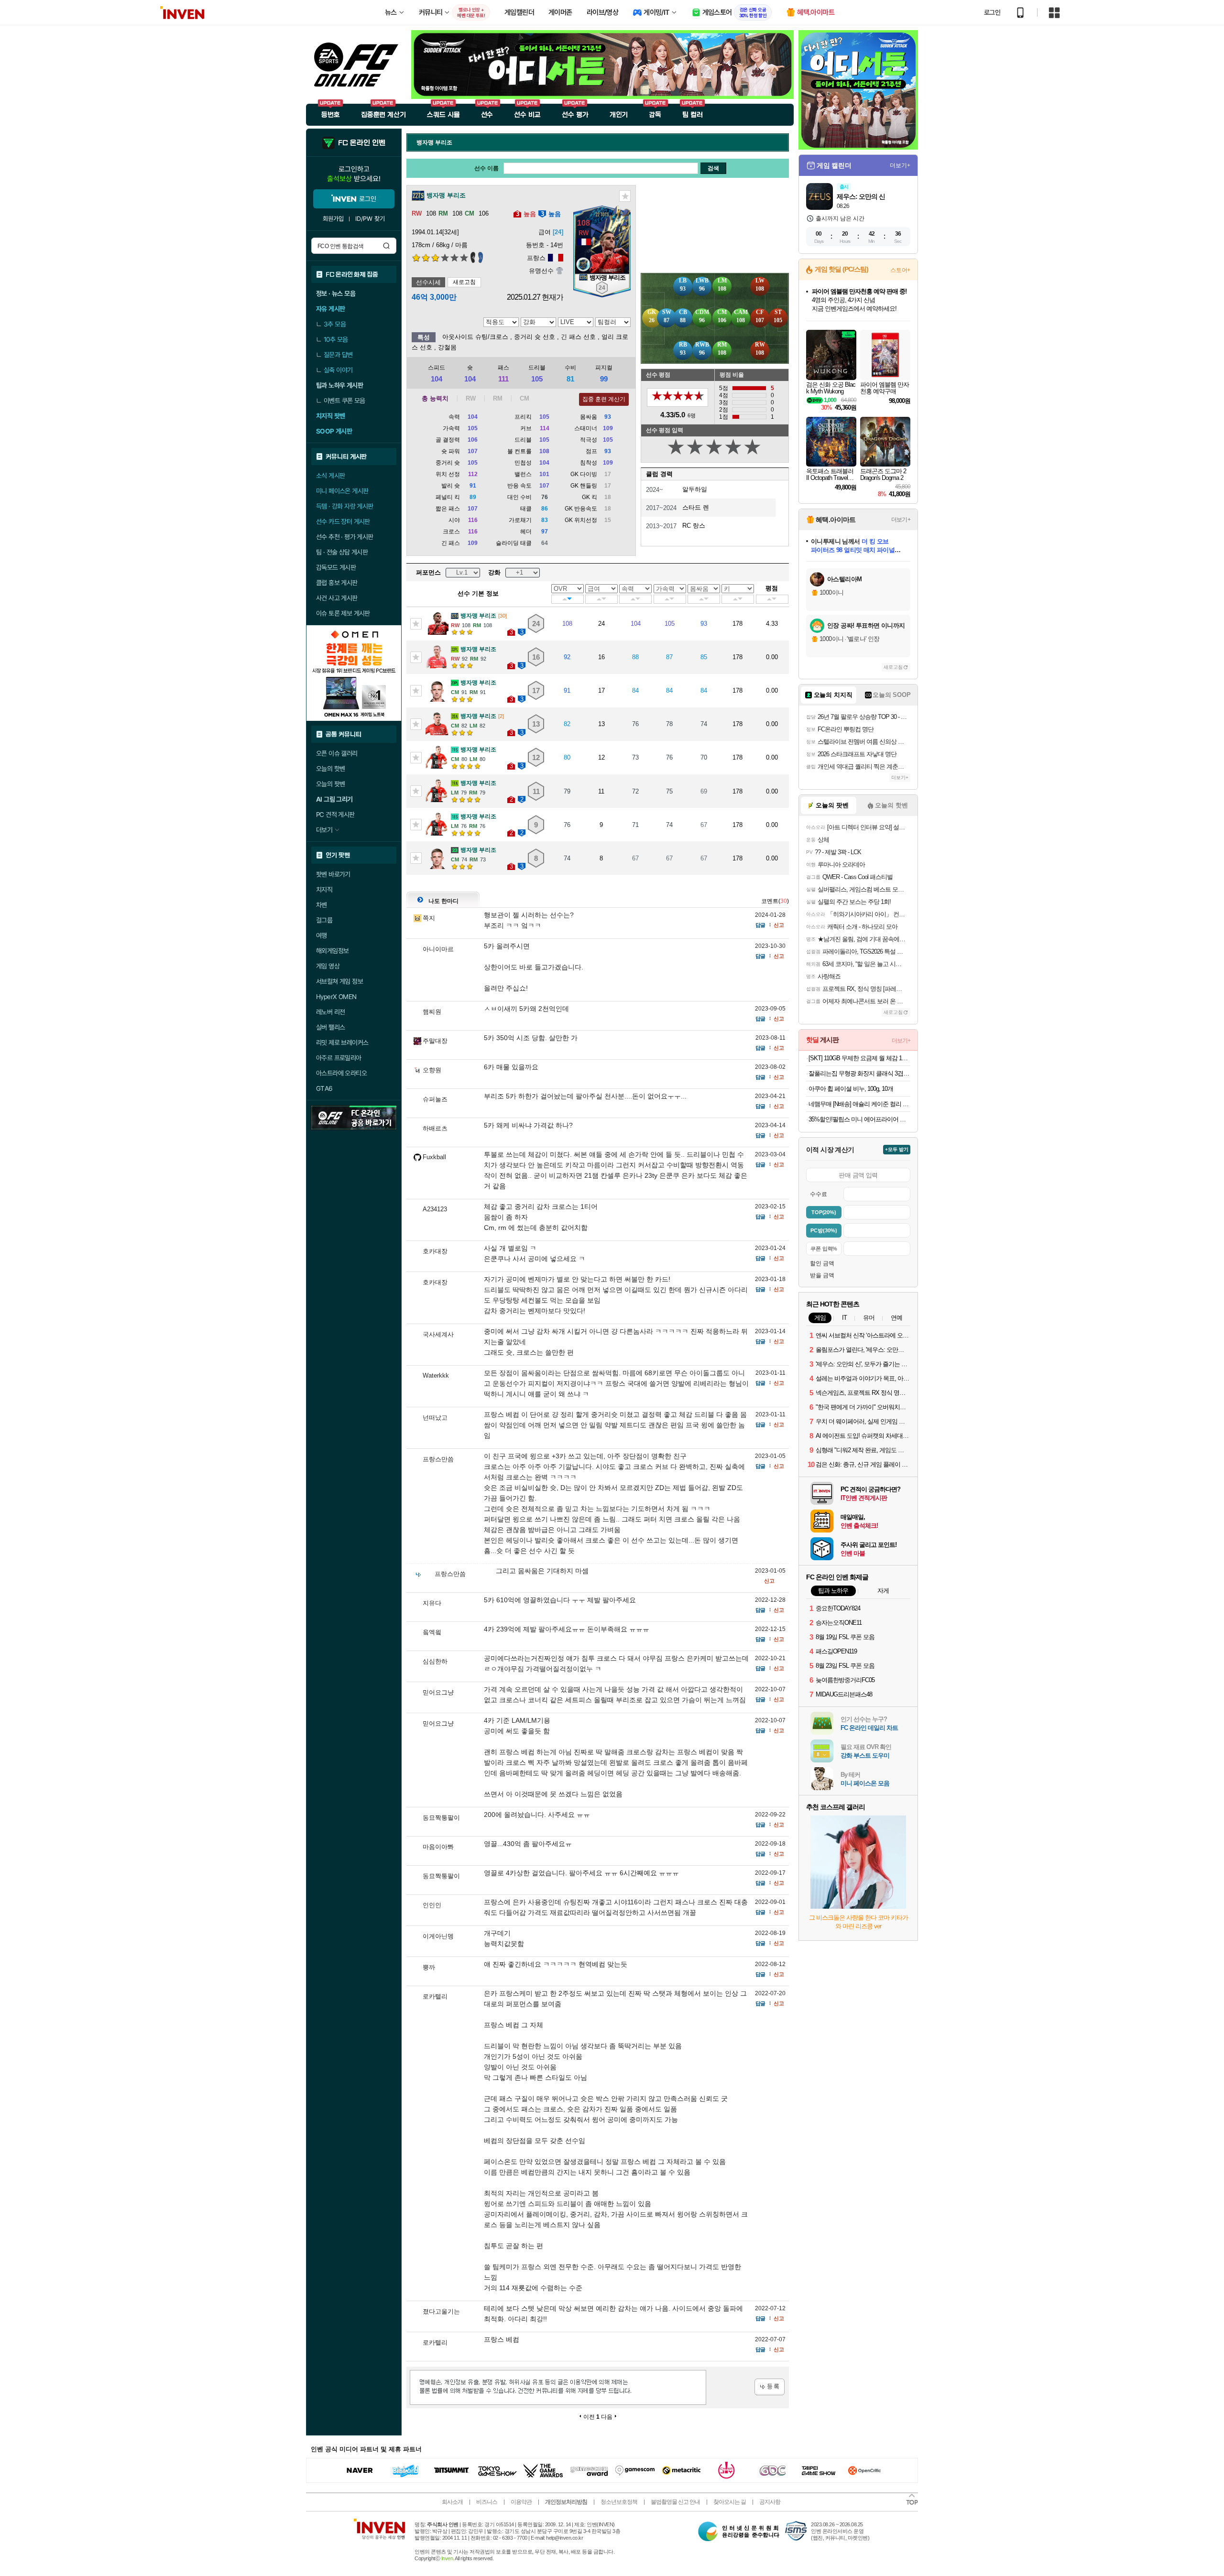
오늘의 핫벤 (330, 769)
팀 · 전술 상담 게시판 (342, 552)
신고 (779, 925)
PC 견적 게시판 (335, 815)
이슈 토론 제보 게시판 (343, 613)
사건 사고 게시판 (337, 598)
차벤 (322, 905)
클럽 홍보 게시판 (337, 583)
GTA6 (324, 1088)
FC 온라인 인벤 (361, 143)
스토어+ (900, 270)
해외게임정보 (332, 951)
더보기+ (900, 165)
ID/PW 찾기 (370, 219)
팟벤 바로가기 (333, 874)
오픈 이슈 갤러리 (337, 753)
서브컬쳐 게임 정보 (339, 981)
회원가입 (333, 219)
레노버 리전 (330, 1012)
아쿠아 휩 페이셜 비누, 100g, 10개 (851, 1089)
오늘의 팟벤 (330, 784)
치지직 (324, 890)
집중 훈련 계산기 (604, 399)
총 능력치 (435, 398)
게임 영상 (328, 966)
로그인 (992, 12)
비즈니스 (487, 2502)
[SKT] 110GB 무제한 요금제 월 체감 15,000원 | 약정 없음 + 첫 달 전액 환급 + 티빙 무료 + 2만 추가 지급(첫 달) (859, 1058)
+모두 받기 (897, 1149)
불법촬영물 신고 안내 (675, 2502)
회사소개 (452, 2502)
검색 (386, 246)
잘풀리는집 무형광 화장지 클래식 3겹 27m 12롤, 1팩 (859, 1073)
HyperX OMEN (336, 997)
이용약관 (521, 2502)
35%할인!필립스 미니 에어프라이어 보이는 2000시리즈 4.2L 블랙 (859, 1119)
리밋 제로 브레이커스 (342, 1043)
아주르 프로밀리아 (339, 1058)
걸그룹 (324, 920)
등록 (770, 2387)
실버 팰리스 (330, 1027)
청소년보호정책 (619, 2502)
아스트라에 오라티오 (341, 1073)
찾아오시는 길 (730, 2502)
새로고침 (464, 282)
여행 (322, 935)
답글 (760, 925)
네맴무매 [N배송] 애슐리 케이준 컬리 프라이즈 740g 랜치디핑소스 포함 (859, 1104)
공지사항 (770, 2502)
